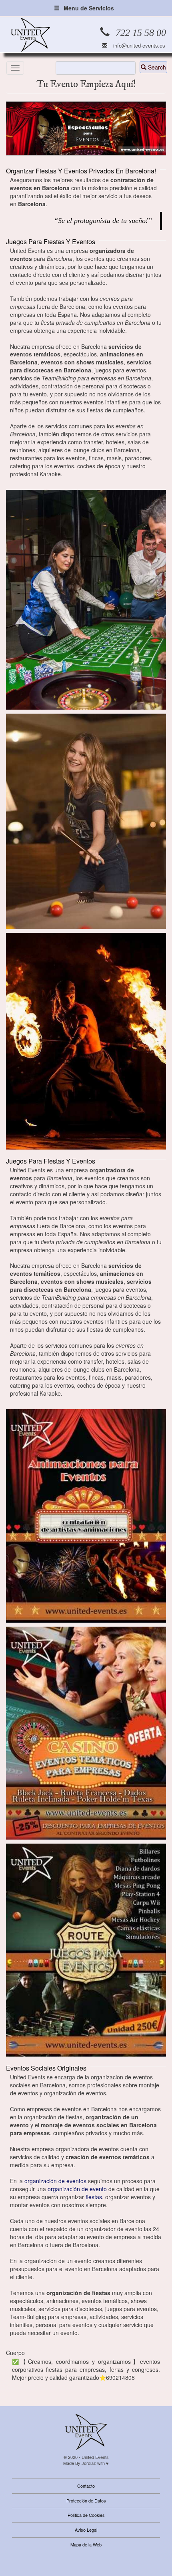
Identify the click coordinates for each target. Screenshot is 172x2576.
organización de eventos (55, 2181)
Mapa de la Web (86, 2544)
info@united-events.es (139, 46)
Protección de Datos (86, 2500)
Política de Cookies (86, 2515)
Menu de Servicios (89, 8)
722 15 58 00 (141, 33)
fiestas (94, 2197)
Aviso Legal (86, 2530)
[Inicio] (30, 35)
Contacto (86, 2486)
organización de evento (78, 2189)
